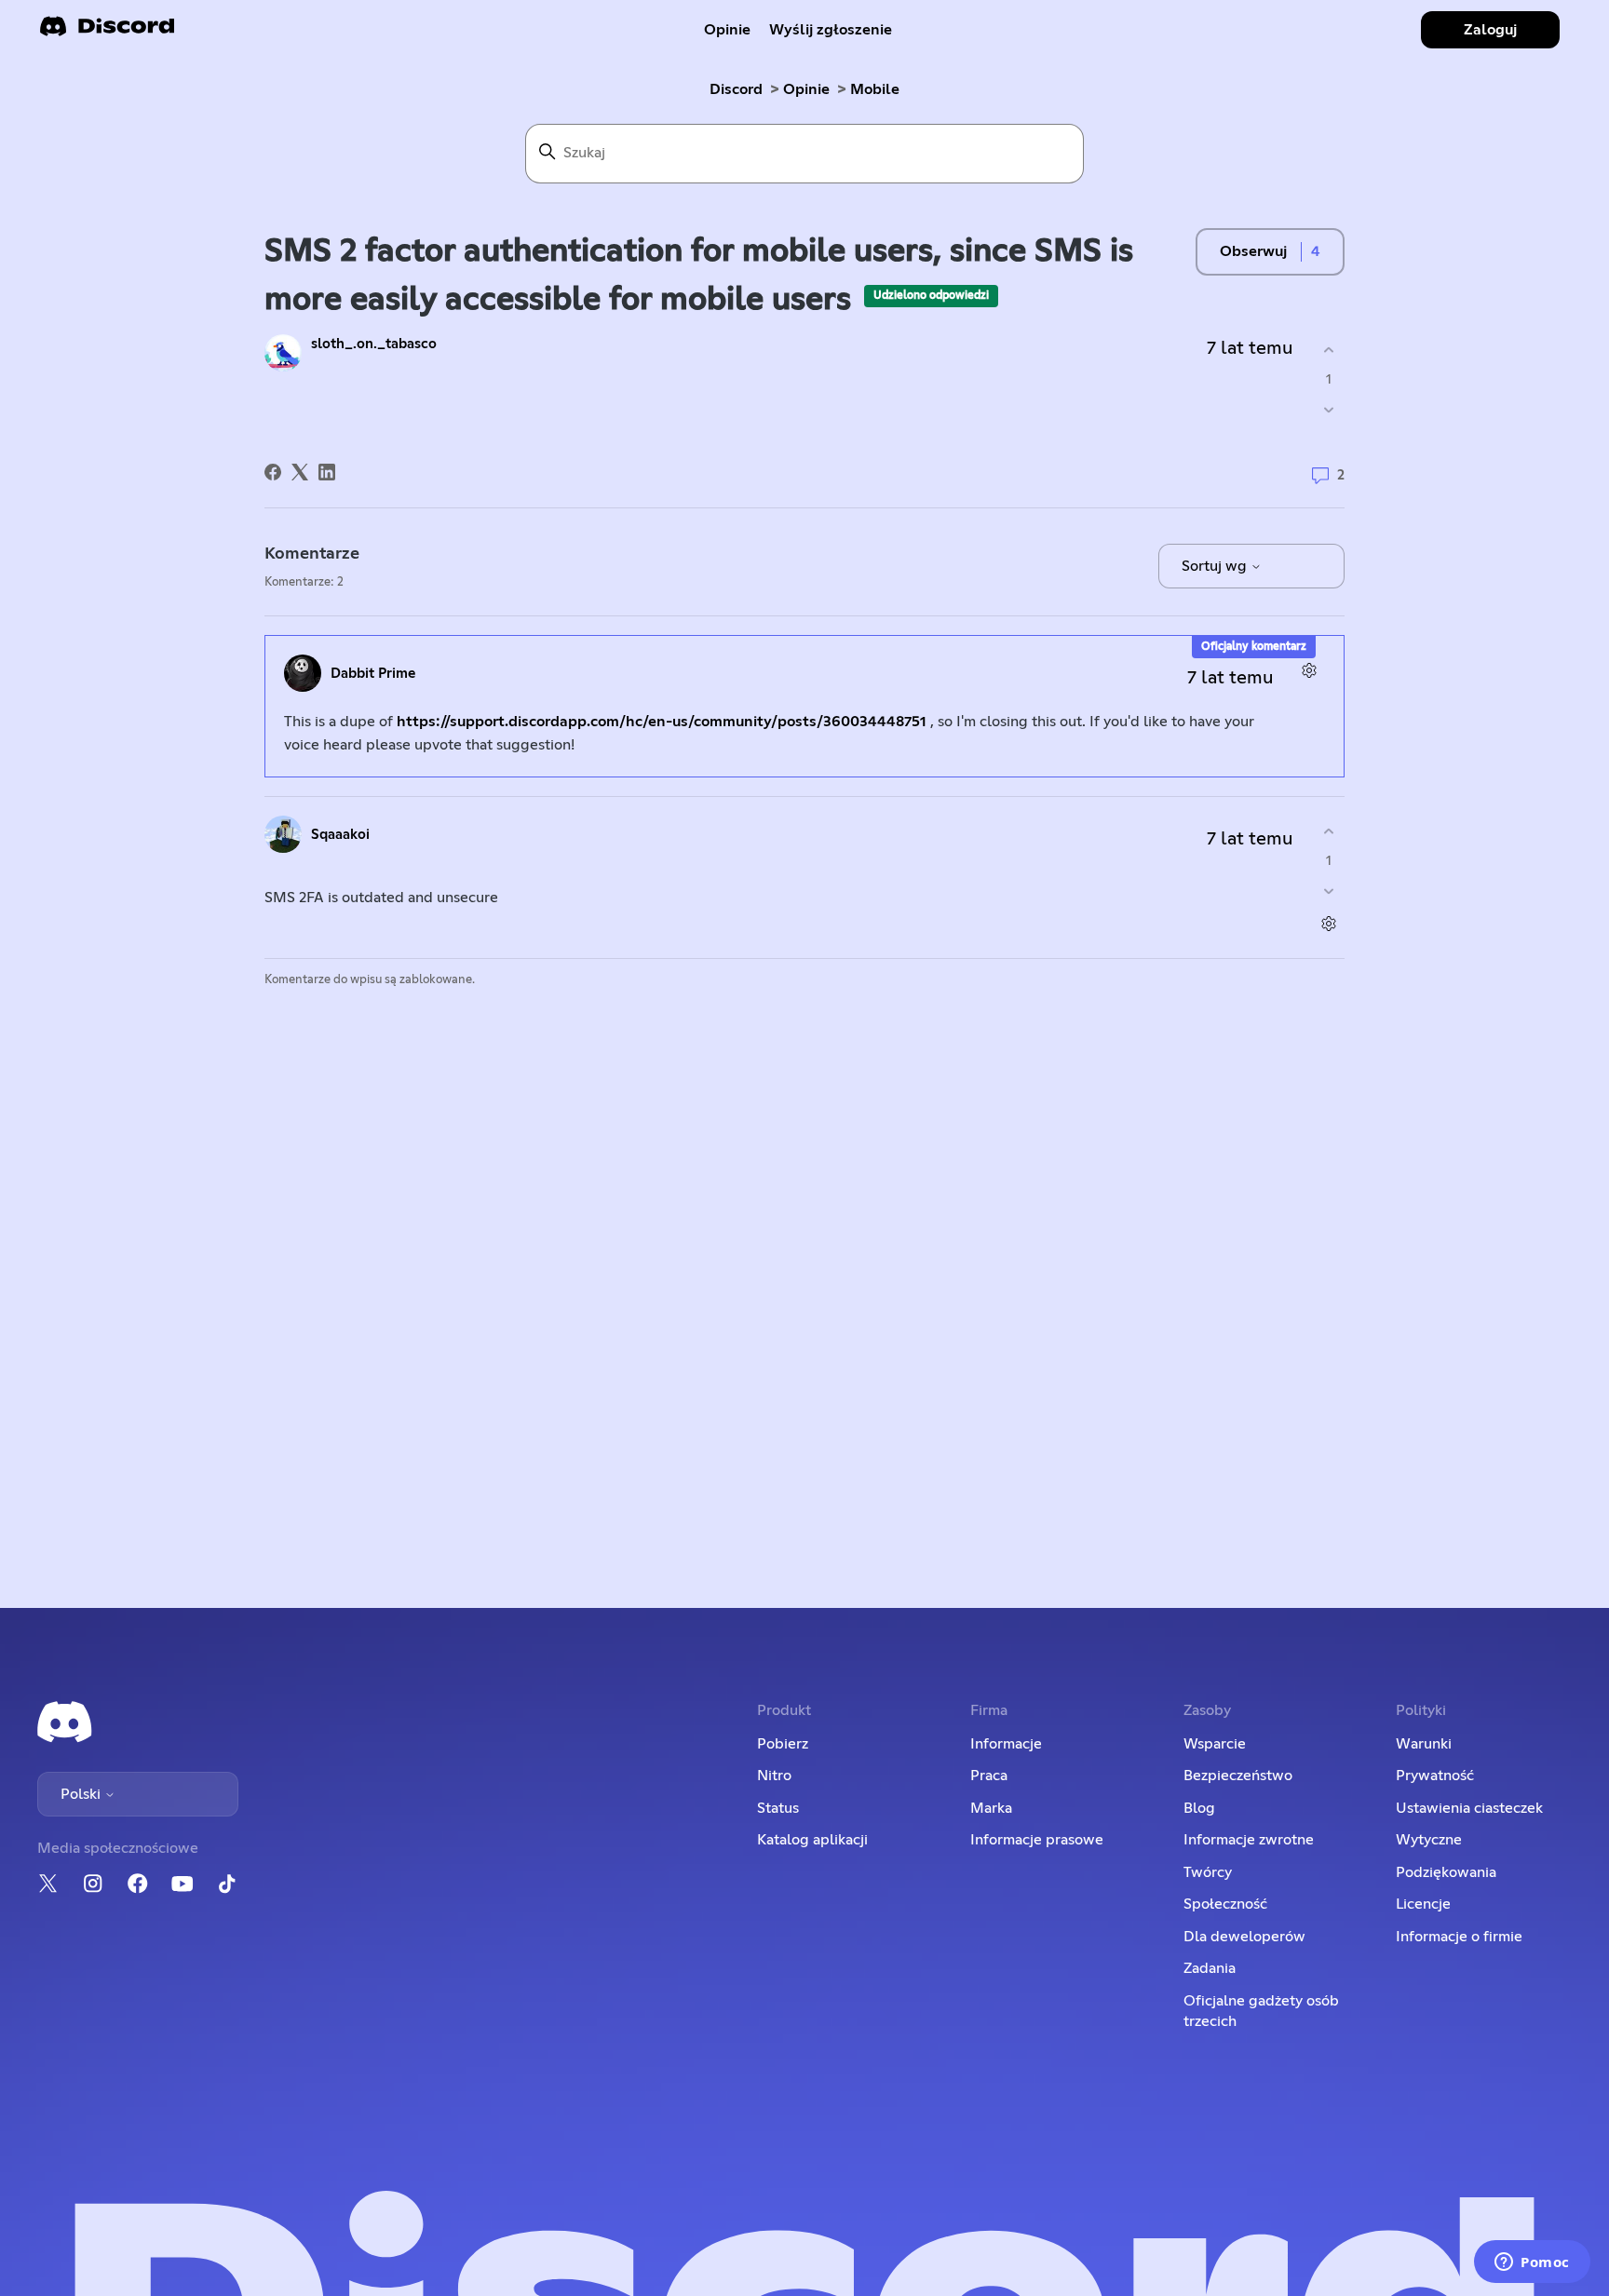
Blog (1199, 1808)
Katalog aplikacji (812, 1840)
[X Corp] (300, 472)
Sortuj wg (1216, 566)
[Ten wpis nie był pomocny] (1328, 409)
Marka (991, 1808)
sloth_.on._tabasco (374, 344)
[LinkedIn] (327, 472)
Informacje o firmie (1459, 1937)
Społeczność (1225, 1904)
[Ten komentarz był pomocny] (1328, 832)
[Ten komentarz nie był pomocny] (1328, 891)
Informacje (1006, 1744)
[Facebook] (273, 472)
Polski (82, 1794)
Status (778, 1808)
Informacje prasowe (1037, 1840)
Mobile (875, 89)
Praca (989, 1776)
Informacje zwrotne (1249, 1840)
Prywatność (1435, 1776)
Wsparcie (1215, 1744)
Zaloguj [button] (1490, 30)
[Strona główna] (107, 32)
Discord (736, 89)
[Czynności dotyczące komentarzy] (1309, 671)
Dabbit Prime (373, 674)
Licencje (1423, 1904)
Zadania (1210, 1968)
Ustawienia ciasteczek (1469, 1808)
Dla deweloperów (1244, 1937)
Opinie (727, 30)
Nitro (774, 1776)
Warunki (1424, 1744)
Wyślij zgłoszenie (831, 30)
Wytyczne (1429, 1840)
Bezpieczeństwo (1238, 1776)
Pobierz (783, 1744)
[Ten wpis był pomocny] (1328, 351)
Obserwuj (1253, 251)
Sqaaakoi (340, 835)
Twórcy (1208, 1872)
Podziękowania (1446, 1872)
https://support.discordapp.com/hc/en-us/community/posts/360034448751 (662, 722)
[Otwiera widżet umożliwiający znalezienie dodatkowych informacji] (1532, 2263)
